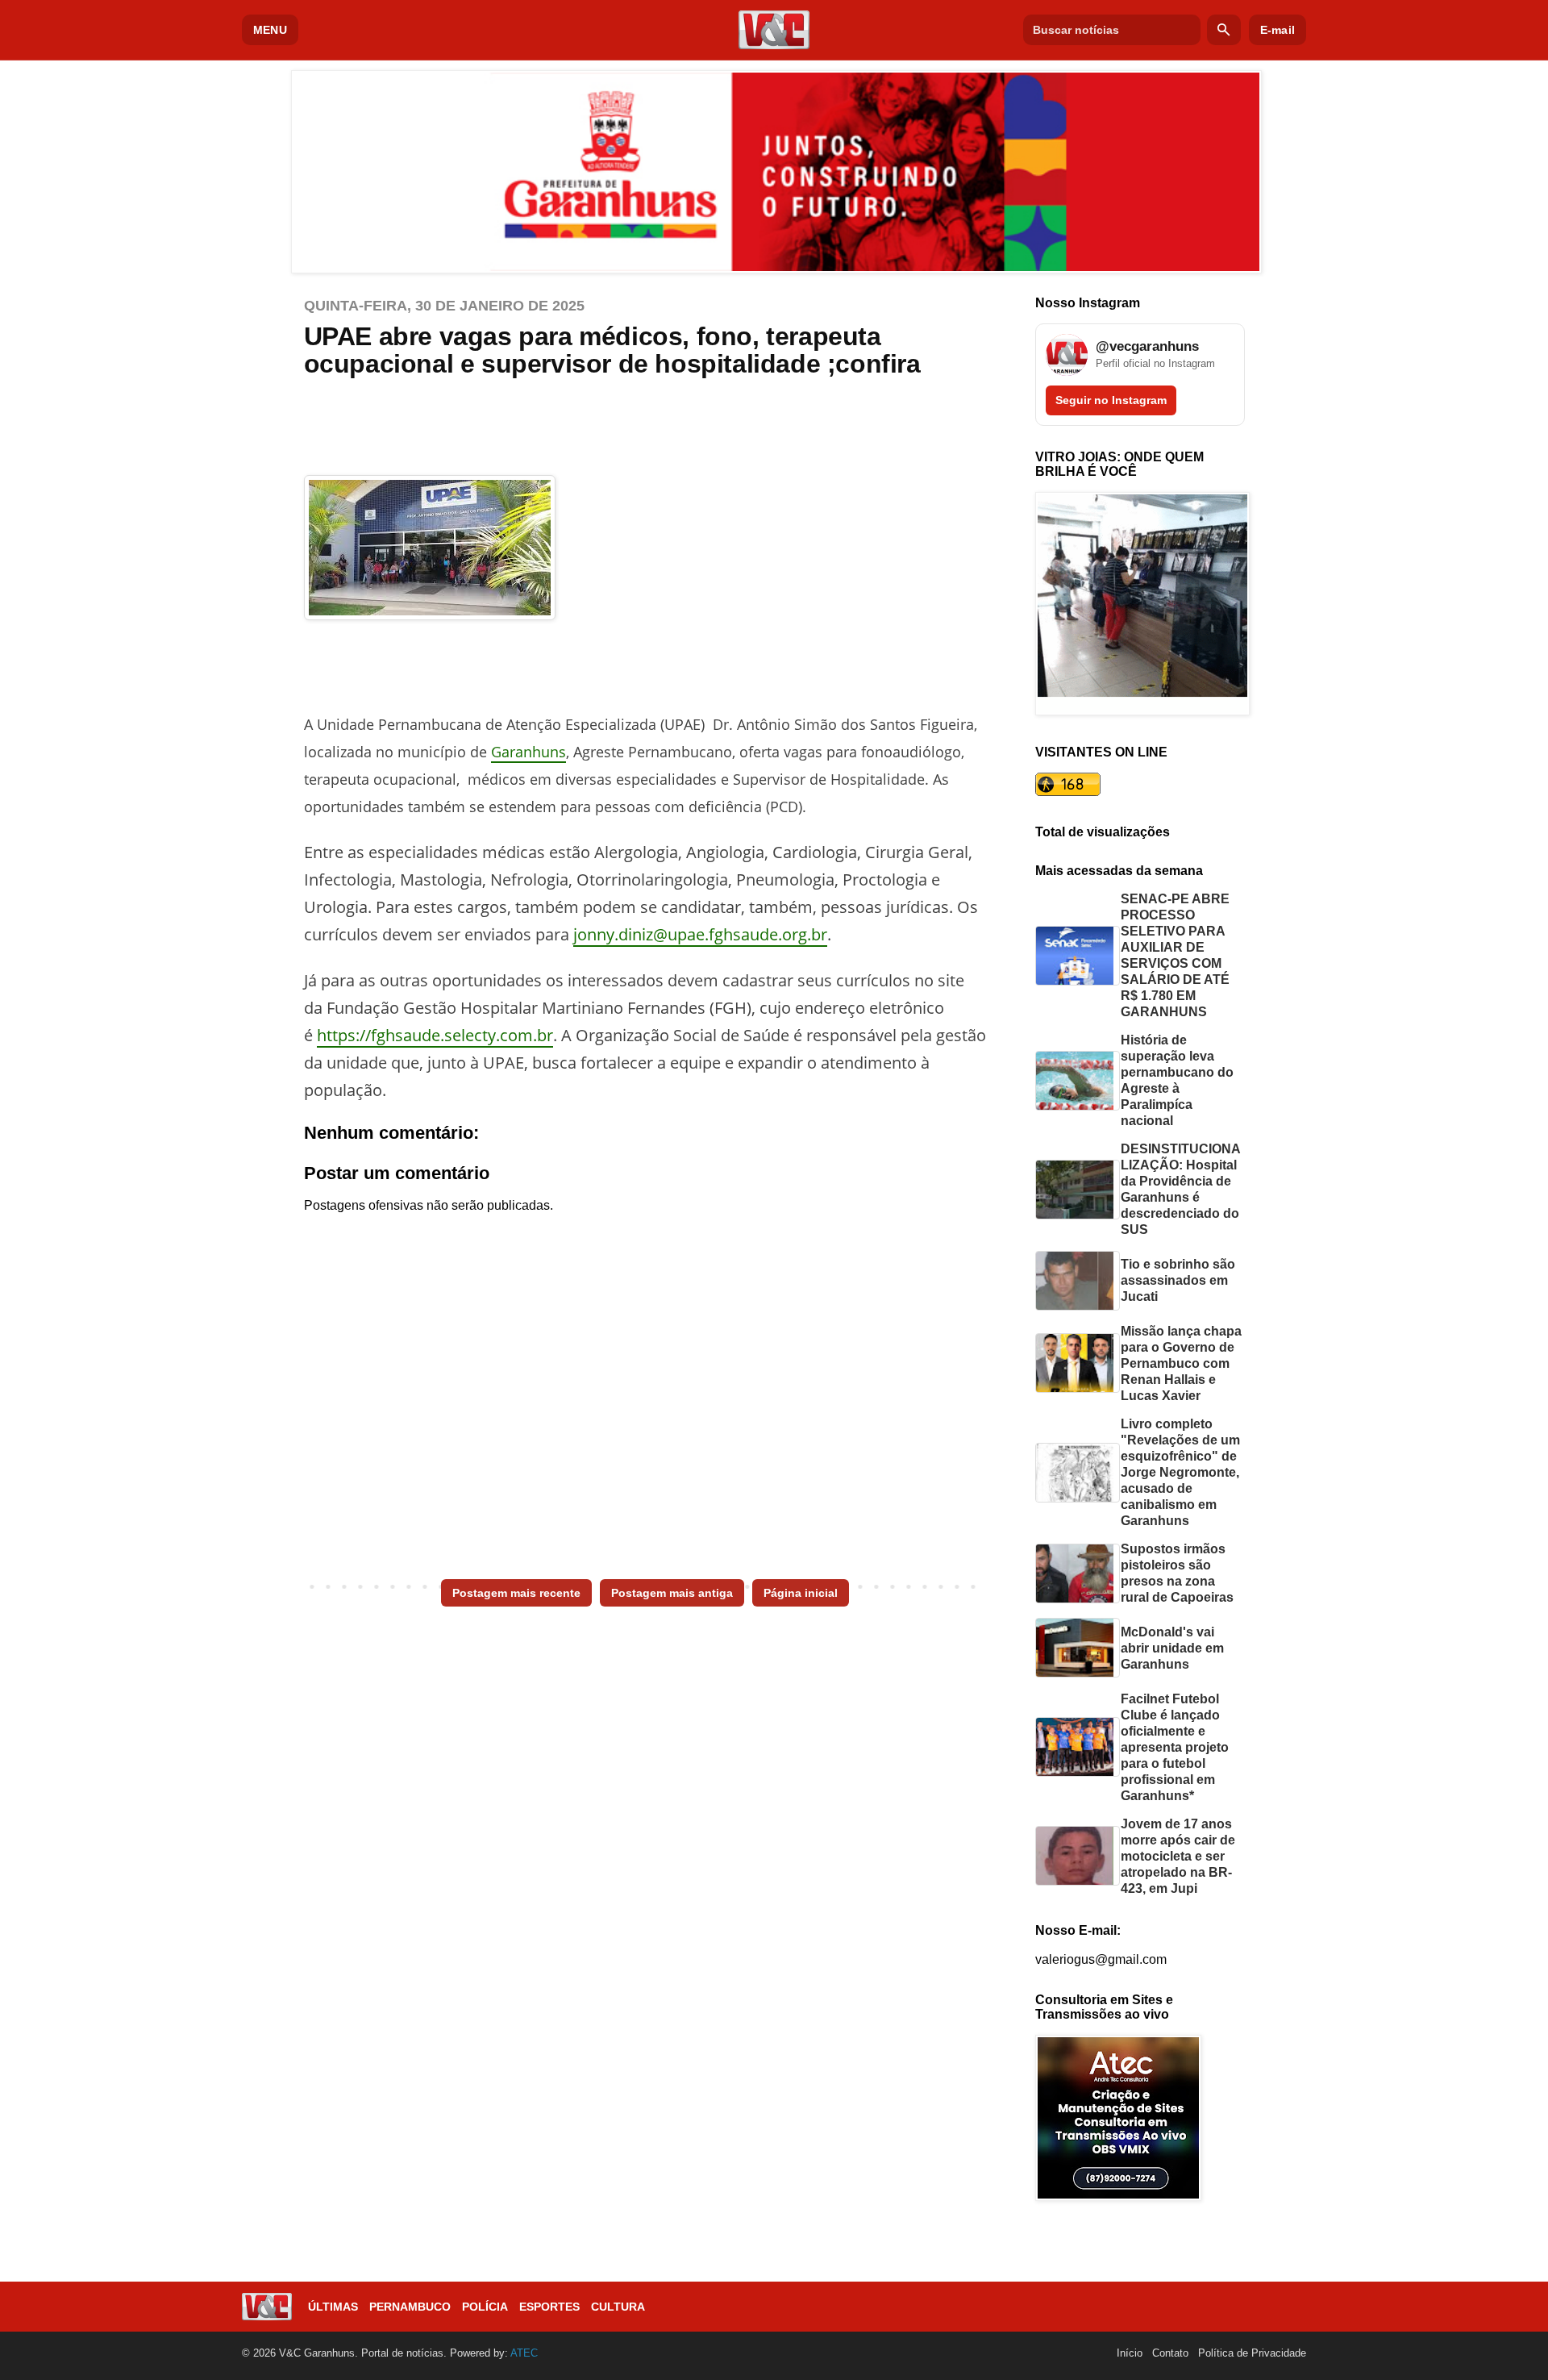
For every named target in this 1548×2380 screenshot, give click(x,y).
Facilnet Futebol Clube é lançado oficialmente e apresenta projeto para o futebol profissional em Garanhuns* (1175, 1747)
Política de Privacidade (1252, 2353)
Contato (1170, 2353)
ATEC (524, 2353)
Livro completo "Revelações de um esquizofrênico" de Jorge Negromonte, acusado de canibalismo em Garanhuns (1180, 1472)
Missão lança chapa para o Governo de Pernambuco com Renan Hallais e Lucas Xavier (1181, 1363)
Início (1130, 2353)
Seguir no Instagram (1111, 400)
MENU (270, 30)
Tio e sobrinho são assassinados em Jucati (1178, 1280)
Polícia (485, 2307)
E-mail (1278, 30)
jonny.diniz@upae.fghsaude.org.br (700, 934)
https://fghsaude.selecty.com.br (435, 1035)
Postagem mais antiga (672, 1593)
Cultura (618, 2307)
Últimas (333, 2307)
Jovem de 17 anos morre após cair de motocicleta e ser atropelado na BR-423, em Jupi (1178, 1856)
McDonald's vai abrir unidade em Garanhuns (1172, 1648)
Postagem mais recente (516, 1593)
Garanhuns (528, 752)
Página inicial (801, 1593)
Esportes (549, 2307)
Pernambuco (410, 2307)
